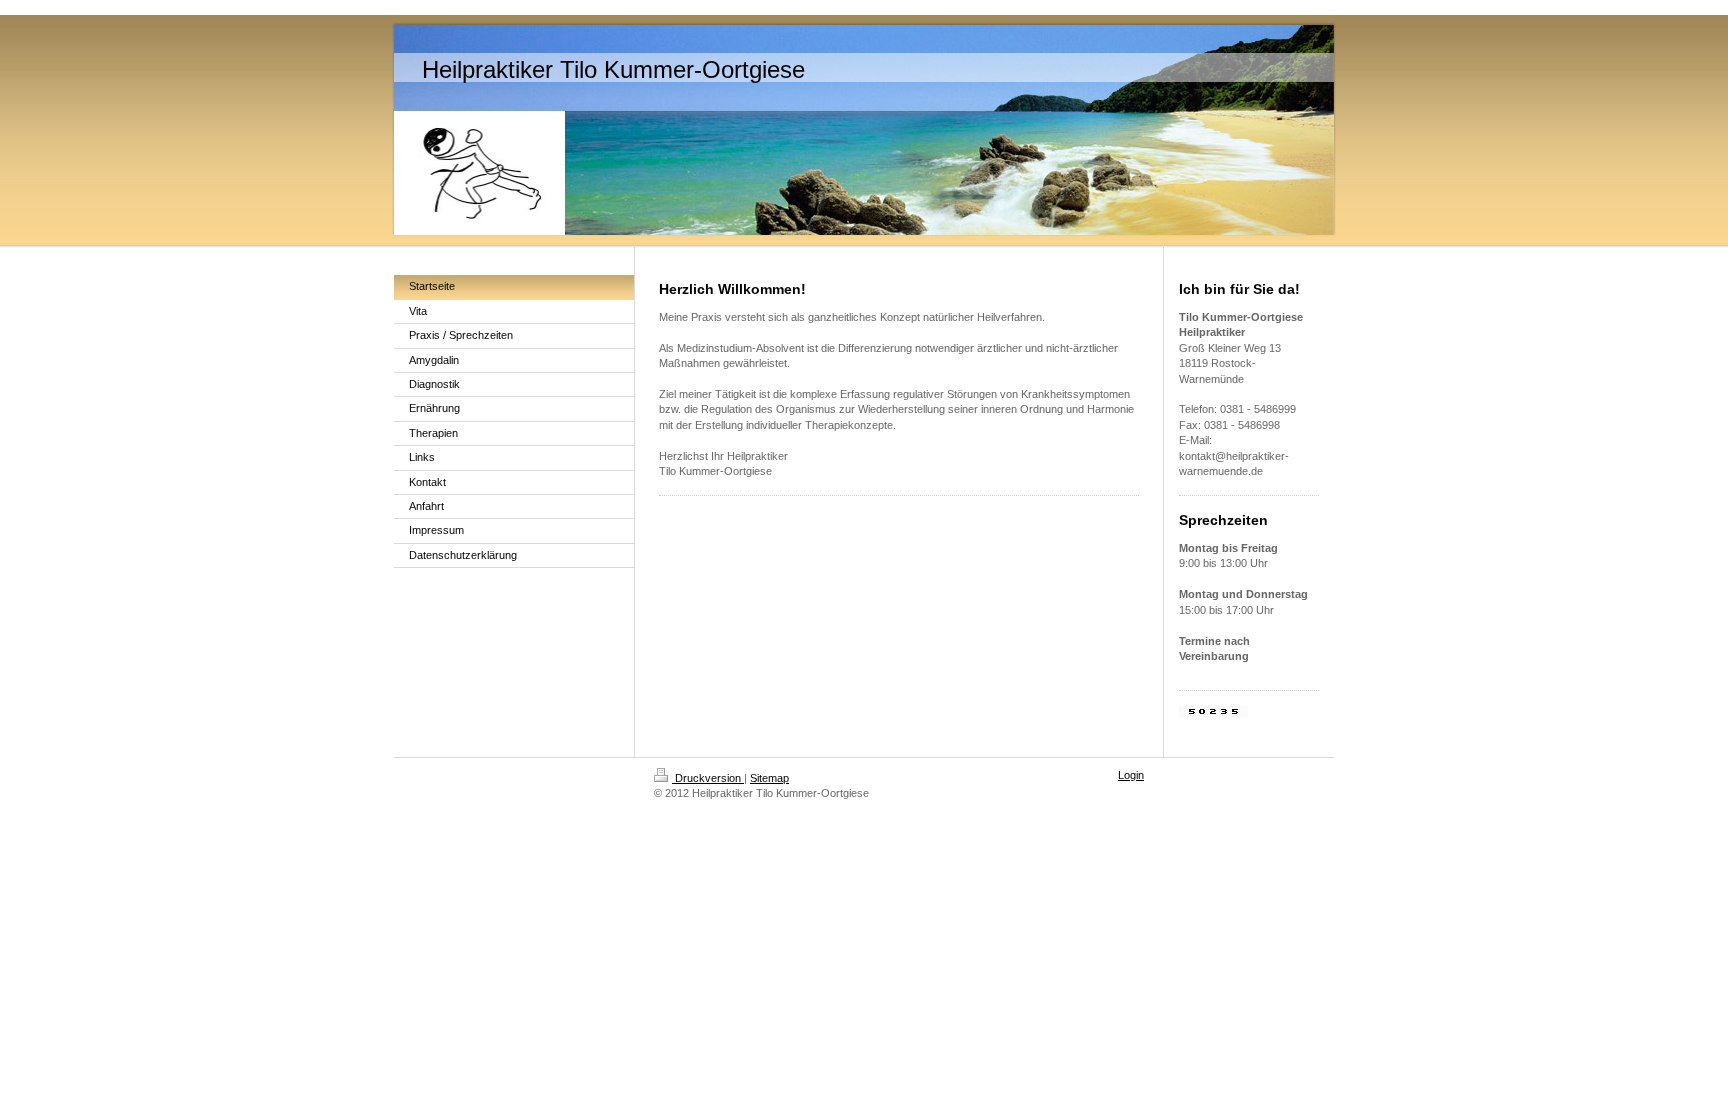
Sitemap (769, 778)
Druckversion (708, 778)
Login (1131, 775)
